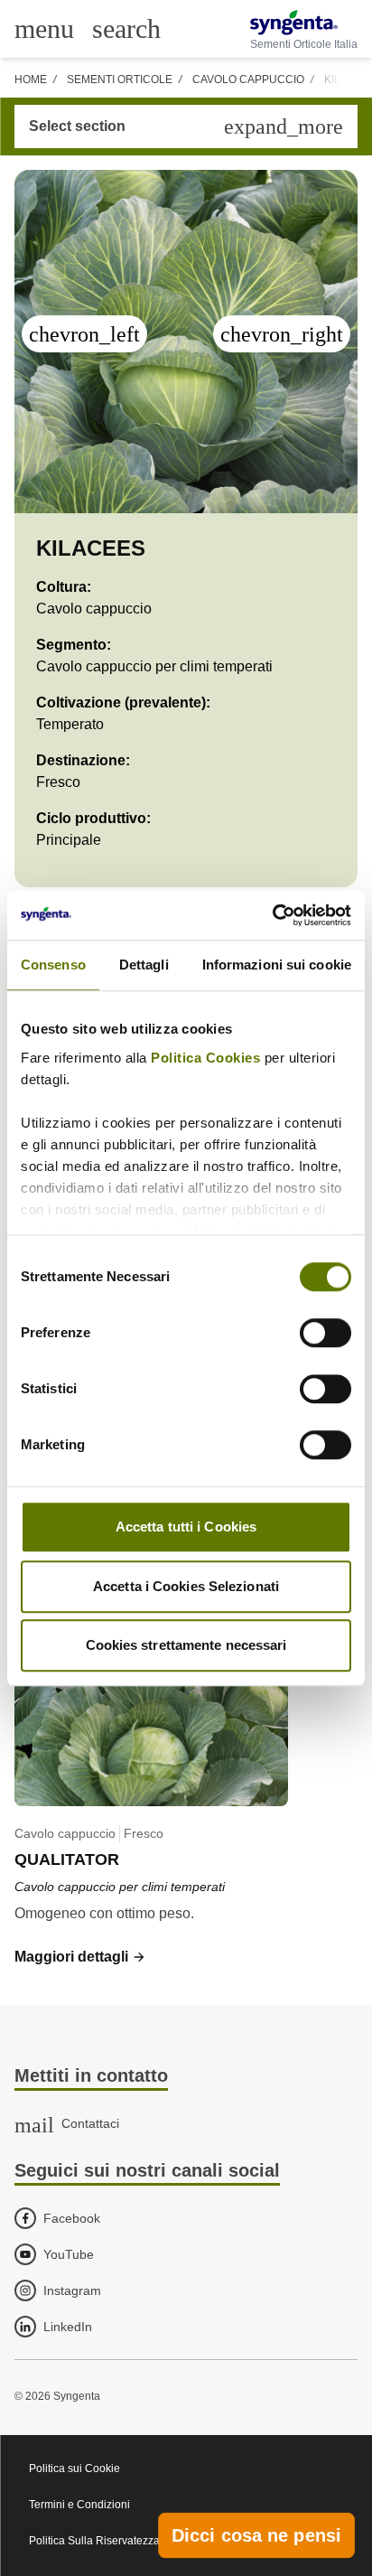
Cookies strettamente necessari (186, 1645)
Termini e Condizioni (79, 2505)
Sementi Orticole (120, 80)
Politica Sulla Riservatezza (94, 2541)
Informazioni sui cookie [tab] (277, 965)
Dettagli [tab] (144, 965)
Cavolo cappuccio (248, 80)
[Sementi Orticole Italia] (304, 23)
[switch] (325, 1333)
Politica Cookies (205, 1058)
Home (31, 80)
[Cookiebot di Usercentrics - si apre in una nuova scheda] (272, 915)
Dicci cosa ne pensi (256, 2535)
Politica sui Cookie (74, 2468)
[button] (80, 1957)
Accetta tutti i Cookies (186, 1527)
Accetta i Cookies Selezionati (186, 1586)
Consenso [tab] (53, 965)
